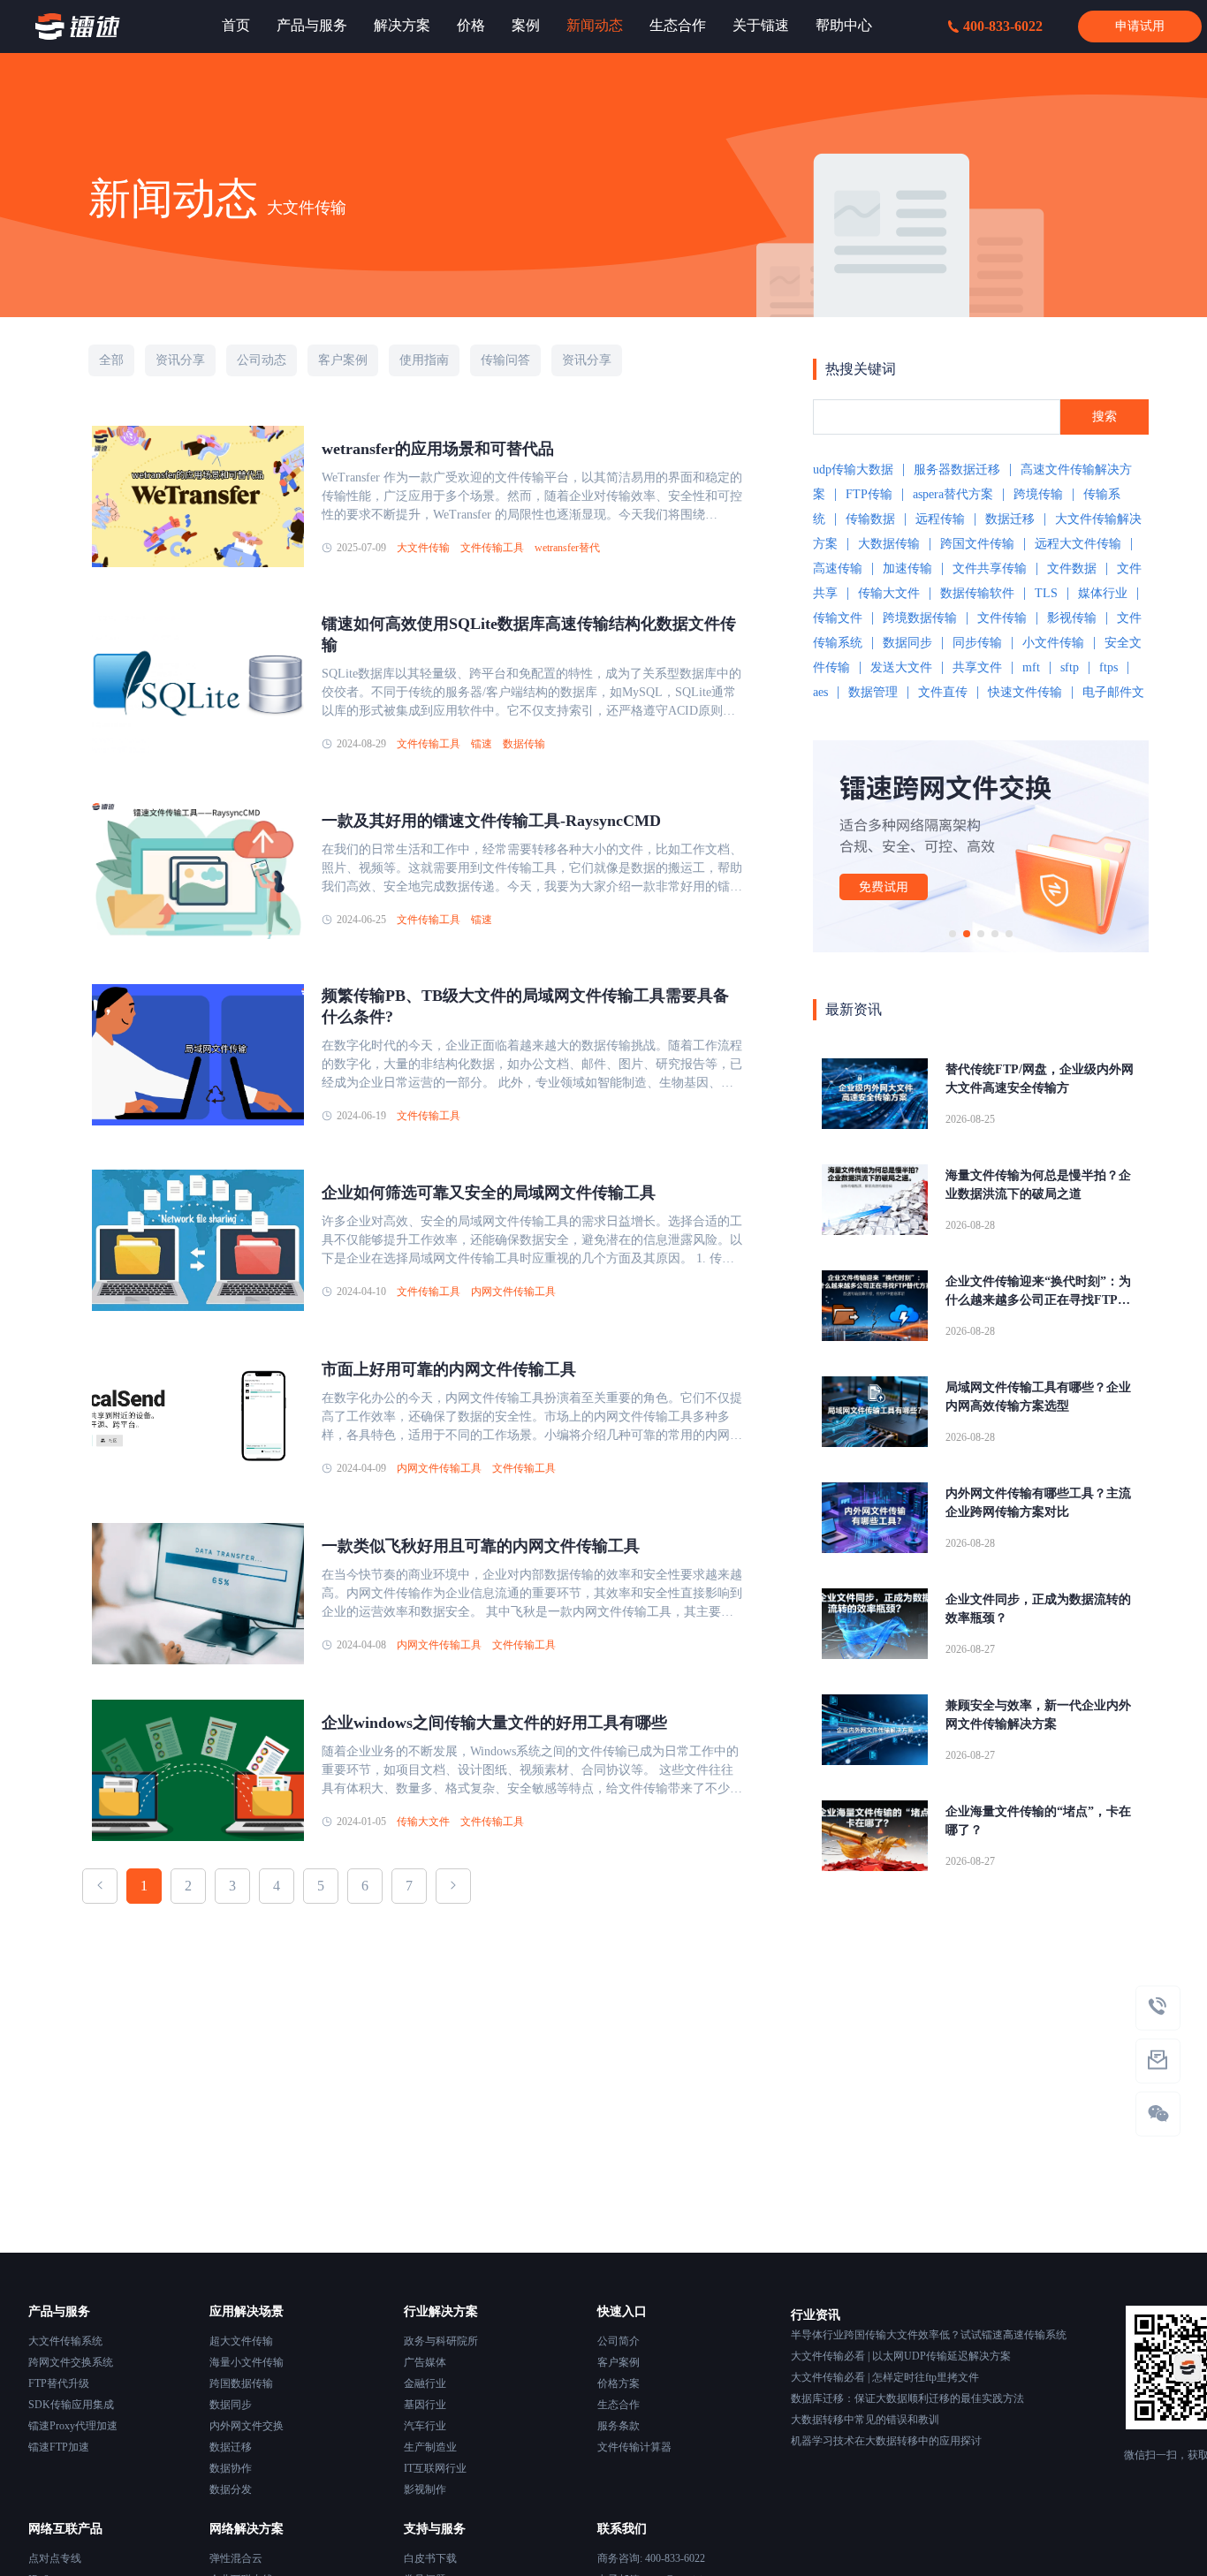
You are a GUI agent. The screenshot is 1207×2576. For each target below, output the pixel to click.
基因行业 (425, 2405)
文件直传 (943, 692)
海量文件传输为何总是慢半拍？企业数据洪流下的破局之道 (1038, 1185)
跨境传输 (1038, 494)
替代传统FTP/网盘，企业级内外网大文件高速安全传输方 (1040, 1079)
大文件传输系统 (65, 2341)
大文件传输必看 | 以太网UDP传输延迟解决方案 (901, 2356)
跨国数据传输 (241, 2383)
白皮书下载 (430, 2558)
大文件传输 (423, 548)
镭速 (482, 744)
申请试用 (1140, 26)
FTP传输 (869, 494)
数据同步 (907, 643)
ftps (1108, 667)
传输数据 (870, 519)
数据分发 (231, 2489)
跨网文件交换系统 (71, 2362)
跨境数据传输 (920, 618)
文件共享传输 (990, 568)
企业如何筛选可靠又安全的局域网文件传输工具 (489, 1193)
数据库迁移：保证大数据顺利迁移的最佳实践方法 (907, 2398)
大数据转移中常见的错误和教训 (865, 2420)
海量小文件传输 (247, 2362)
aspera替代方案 (953, 494)
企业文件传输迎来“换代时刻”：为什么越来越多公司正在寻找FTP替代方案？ (1038, 1292)
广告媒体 (425, 2362)
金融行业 (425, 2383)
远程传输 (940, 519)
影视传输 (1072, 618)
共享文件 (977, 667)
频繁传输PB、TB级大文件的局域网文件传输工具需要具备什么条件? (525, 1006)
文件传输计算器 (634, 2447)
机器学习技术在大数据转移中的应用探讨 (886, 2441)
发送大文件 (901, 667)
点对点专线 (55, 2558)
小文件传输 (1053, 643)
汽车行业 (425, 2426)
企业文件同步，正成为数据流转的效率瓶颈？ (1038, 1609)
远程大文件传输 (1078, 544)
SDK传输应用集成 (71, 2405)
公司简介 (619, 2341)
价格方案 (619, 2383)
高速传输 (838, 568)
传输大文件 (423, 1822)
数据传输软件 (977, 593)
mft (1031, 667)
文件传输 (1002, 618)
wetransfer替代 (567, 548)
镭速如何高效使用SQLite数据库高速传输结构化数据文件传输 (529, 634)
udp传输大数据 (853, 470)
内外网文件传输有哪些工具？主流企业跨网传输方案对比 (1038, 1503)
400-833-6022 (1003, 26)
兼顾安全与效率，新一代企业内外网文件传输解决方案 (1038, 1715)
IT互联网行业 (435, 2468)
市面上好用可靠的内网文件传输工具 (449, 1369)
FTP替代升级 (59, 2383)
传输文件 (838, 618)
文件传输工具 (492, 548)
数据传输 (524, 744)
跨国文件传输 (977, 544)
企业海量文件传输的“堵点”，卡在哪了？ (1038, 1821)
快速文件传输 (1025, 692)
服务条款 (619, 2426)
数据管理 (873, 692)
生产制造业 (430, 2447)
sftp (1070, 667)
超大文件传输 (241, 2341)
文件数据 (1072, 568)
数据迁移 (1010, 519)
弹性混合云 (236, 2558)
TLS (1046, 593)
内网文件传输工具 (513, 1292)
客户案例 (619, 2362)
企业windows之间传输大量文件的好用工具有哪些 (494, 1723)
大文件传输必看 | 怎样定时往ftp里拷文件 (885, 2377)
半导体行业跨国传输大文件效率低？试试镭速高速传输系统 (929, 2335)
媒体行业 (1103, 593)
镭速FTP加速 (59, 2447)
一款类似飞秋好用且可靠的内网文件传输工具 (481, 1546)
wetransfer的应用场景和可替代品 (438, 449)
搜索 (1105, 417)
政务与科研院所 (441, 2341)
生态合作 (619, 2405)
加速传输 (907, 568)
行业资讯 (816, 2315)
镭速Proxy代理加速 (73, 2426)
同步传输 (977, 643)
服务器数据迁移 (957, 470)
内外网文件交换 (247, 2426)
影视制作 (425, 2489)
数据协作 (231, 2468)
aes (820, 692)
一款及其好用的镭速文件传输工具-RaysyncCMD (491, 821)
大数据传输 (889, 544)
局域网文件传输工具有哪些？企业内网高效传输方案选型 (1038, 1397)
